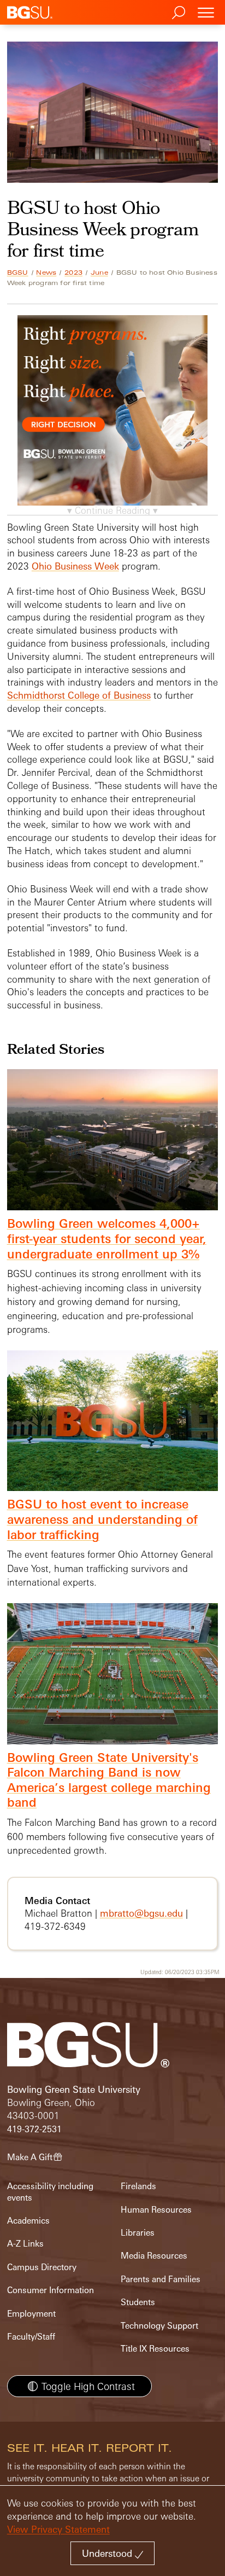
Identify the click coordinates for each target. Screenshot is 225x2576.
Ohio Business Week (75, 566)
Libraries (138, 2233)
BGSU (18, 272)
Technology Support (159, 2326)
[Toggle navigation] (206, 12)
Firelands (138, 2186)
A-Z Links (25, 2244)
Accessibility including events (50, 2192)
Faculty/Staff (31, 2337)
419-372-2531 (34, 2129)
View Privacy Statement (58, 2529)
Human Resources (156, 2210)
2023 (73, 272)
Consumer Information (51, 2290)
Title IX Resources (155, 2349)
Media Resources (154, 2256)
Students (138, 2302)
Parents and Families (161, 2279)
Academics (28, 2221)
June (99, 272)
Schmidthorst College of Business (79, 695)
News (46, 272)
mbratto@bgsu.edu (141, 1913)
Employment (31, 2314)
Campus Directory (42, 2267)
